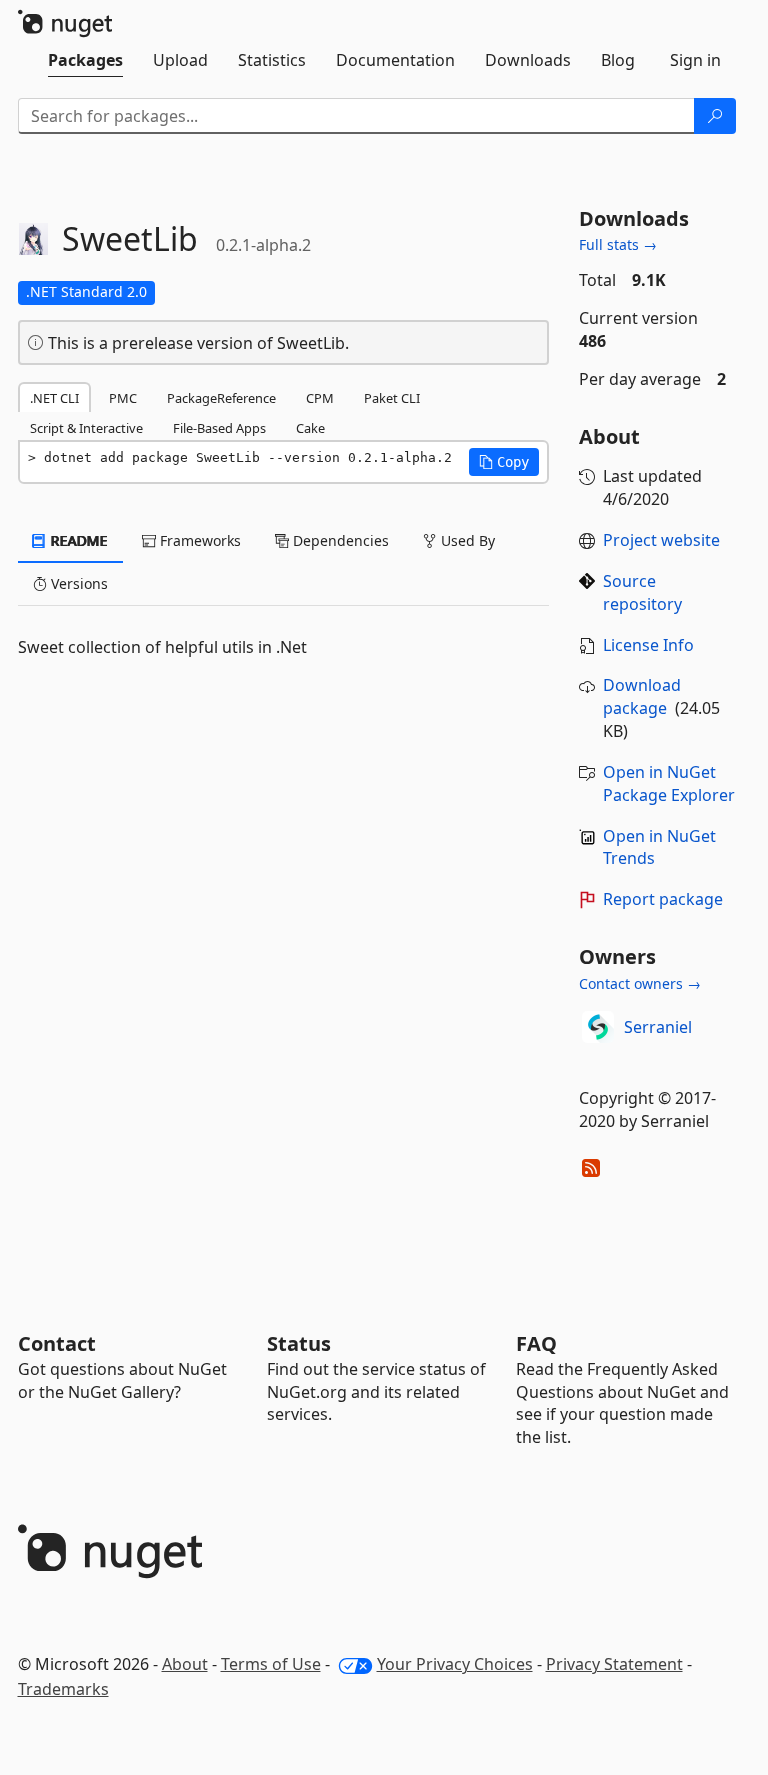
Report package (663, 899)
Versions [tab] (77, 583)
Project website (661, 540)
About (185, 1664)
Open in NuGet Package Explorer (669, 783)
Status (299, 1343)
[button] (504, 462)
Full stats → (618, 244)
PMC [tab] (123, 398)
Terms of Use (271, 1664)
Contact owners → (640, 983)
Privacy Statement (614, 1664)
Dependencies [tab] (339, 540)
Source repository (642, 592)
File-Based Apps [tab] (219, 428)
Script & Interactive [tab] (86, 428)
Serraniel (658, 1027)
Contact (57, 1343)
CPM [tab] (320, 398)
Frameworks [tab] (198, 540)
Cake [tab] (310, 428)
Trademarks (63, 1689)
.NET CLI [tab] (54, 398)
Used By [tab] (466, 540)
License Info (648, 645)
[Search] (715, 116)
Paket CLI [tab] (392, 398)
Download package (642, 696)
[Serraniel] (598, 1027)
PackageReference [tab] (221, 398)
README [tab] (77, 540)
